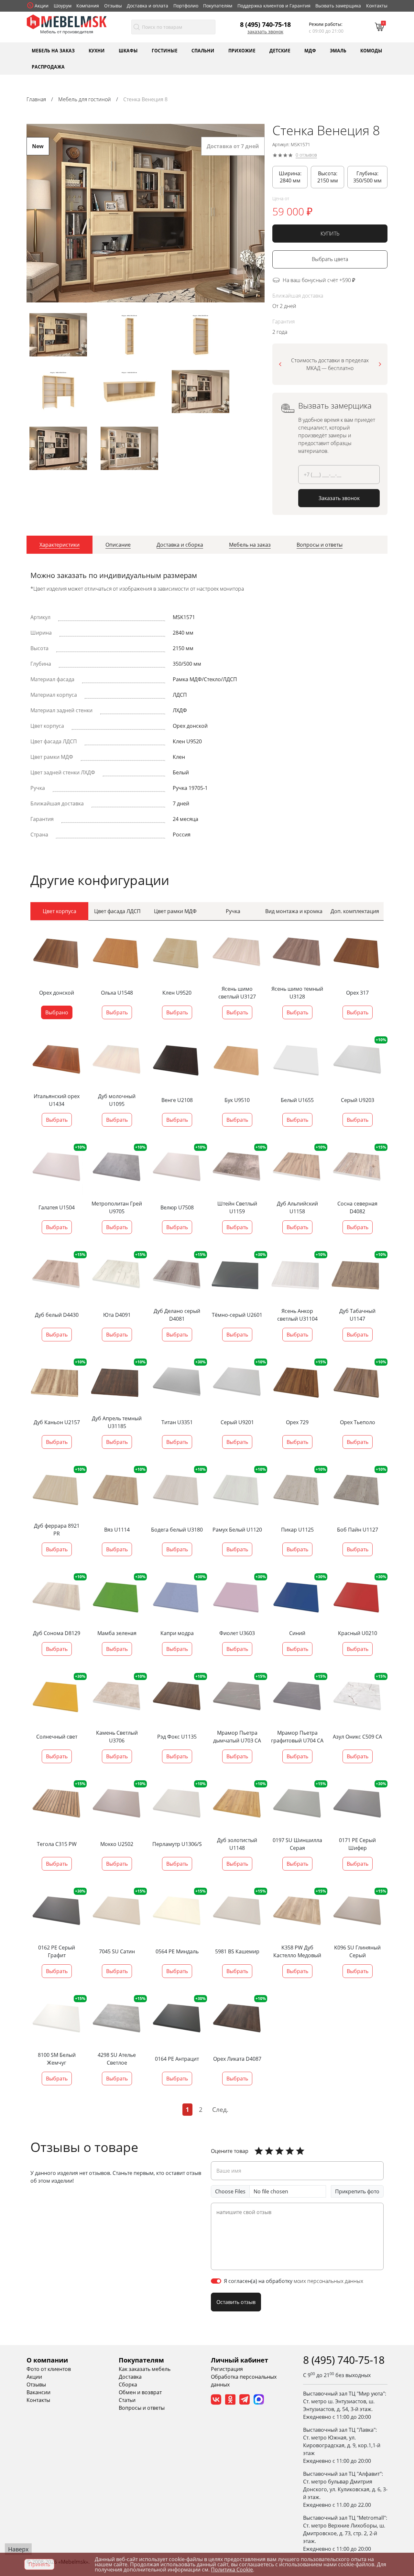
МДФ (310, 50)
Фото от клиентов (49, 2369)
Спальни (203, 50)
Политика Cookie (232, 2570)
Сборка (128, 2385)
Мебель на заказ (53, 50)
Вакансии (38, 2392)
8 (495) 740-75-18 (265, 24)
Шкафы (128, 50)
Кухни (97, 50)
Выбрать (117, 1012)
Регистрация (227, 2369)
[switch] (216, 2281)
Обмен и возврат (140, 2392)
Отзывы (113, 6)
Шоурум (63, 6)
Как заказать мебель (145, 2369)
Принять (39, 2564)
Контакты (377, 6)
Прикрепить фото (357, 2191)
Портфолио (186, 6)
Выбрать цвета (330, 259)
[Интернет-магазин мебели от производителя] (67, 21)
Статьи (127, 2400)
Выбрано (57, 1012)
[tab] (60, 545)
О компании (47, 2360)
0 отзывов (306, 155)
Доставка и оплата (147, 6)
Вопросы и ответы (142, 2408)
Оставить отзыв (236, 2302)
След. (220, 2109)
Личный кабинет (240, 2360)
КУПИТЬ (330, 234)
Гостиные (165, 50)
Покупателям (218, 6)
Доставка (130, 2377)
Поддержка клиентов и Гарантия (274, 6)
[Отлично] (259, 2151)
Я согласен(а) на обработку (294, 2281)
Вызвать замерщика (338, 6)
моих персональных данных (328, 2281)
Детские (280, 50)
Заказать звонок (265, 32)
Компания (88, 6)
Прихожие (242, 50)
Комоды (371, 50)
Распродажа (48, 66)
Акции (42, 6)
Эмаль (338, 50)
